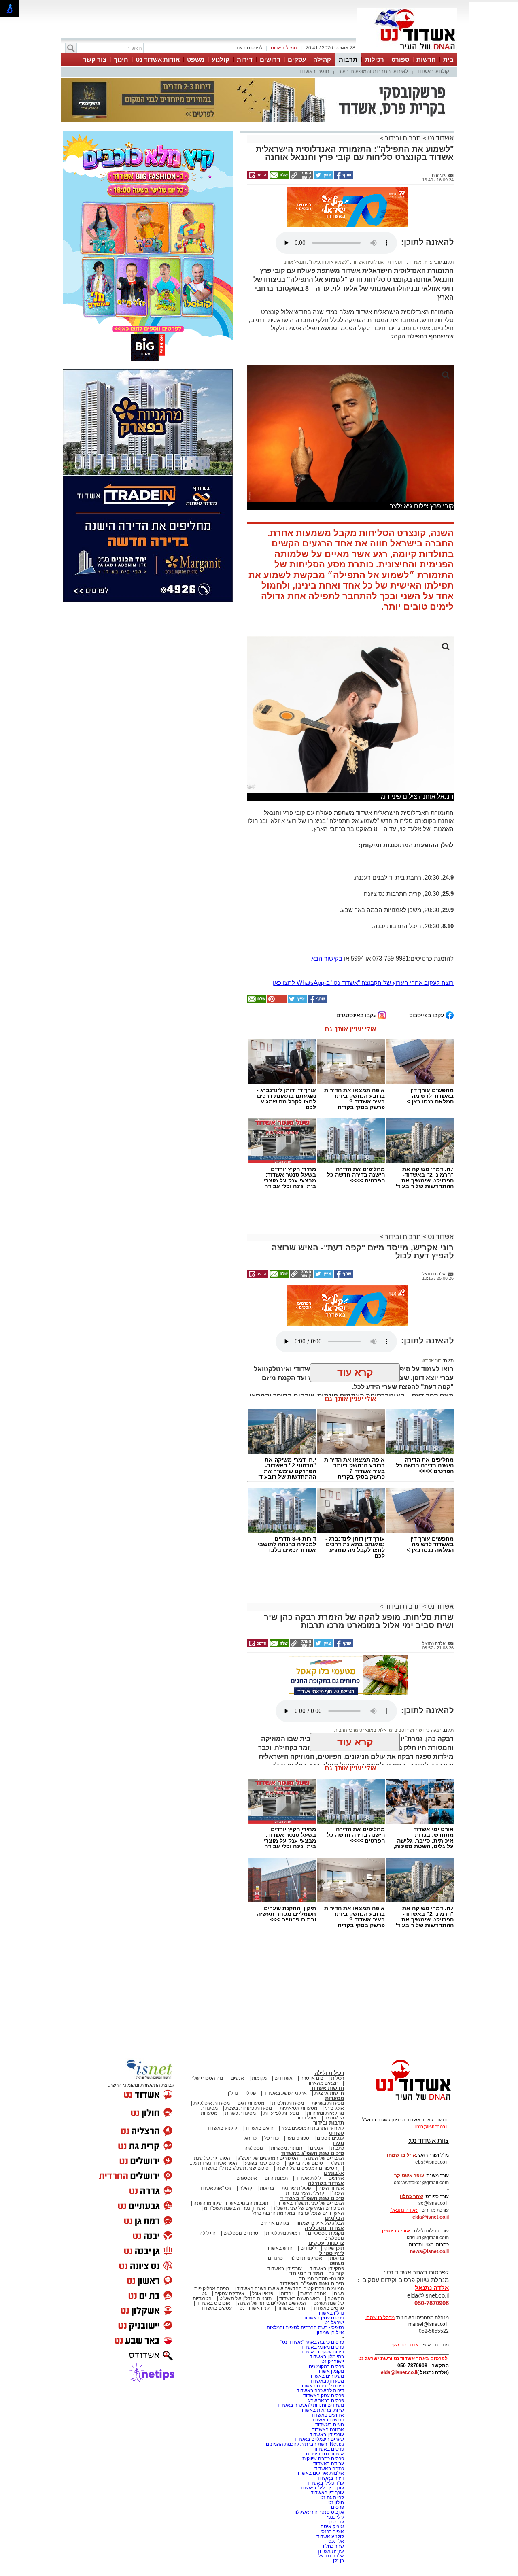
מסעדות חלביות (288, 2026)
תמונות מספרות (286, 2071)
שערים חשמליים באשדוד (319, 2362)
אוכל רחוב (306, 2041)
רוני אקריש (432, 1284)
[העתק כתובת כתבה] (301, 137)
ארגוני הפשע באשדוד (285, 2016)
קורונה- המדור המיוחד (322, 2202)
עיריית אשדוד (330, 2474)
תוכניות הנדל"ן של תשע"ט (245, 2221)
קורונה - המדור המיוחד (317, 2197)
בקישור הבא (327, 881)
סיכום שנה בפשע (262, 2086)
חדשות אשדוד (327, 2011)
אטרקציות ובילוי (306, 2181)
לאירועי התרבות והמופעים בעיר (373, 71)
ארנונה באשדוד (328, 2353)
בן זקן (339, 2484)
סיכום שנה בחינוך (305, 2086)
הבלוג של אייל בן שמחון (320, 2146)
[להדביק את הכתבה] (276, 925)
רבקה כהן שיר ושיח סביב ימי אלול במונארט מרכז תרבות (388, 1653)
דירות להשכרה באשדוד (320, 2314)
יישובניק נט (332, 2285)
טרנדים (275, 2181)
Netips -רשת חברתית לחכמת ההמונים (305, 2367)
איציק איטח (332, 2450)
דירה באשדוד (330, 2401)
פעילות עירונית (296, 2111)
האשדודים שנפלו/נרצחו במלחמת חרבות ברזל (298, 2136)
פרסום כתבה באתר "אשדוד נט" (312, 2265)
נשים (339, 2217)
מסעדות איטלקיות (212, 2026)
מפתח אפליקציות (212, 2212)
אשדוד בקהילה (326, 2106)
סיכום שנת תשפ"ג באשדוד (312, 2076)
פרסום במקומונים (326, 2289)
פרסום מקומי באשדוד (322, 2270)
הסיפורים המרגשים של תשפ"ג (268, 2081)
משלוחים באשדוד (326, 2299)
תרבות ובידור (403, 98)
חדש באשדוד (279, 2171)
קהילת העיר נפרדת (305, 2116)
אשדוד (415, 185)
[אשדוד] (407, 52)
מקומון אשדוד (330, 2294)
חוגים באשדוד (314, 71)
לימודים (307, 2171)
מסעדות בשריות (328, 2026)
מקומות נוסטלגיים (325, 2156)
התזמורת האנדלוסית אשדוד (378, 185)
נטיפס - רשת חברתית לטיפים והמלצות (305, 2251)
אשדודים (283, 2001)
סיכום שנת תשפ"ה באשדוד (312, 2207)
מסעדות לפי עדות (281, 2036)
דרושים (270, 59)
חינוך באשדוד (291, 2231)
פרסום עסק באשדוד (323, 2241)
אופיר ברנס (333, 2455)
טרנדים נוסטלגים (241, 2156)
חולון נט (335, 2425)
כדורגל (250, 2061)
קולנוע (221, 59)
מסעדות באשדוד (327, 2304)
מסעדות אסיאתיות (298, 2031)
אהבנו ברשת (313, 2217)
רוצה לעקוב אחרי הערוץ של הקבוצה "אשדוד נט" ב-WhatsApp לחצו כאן (363, 906)
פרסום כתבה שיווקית (323, 2382)
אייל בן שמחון (330, 2255)
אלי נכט (336, 2464)
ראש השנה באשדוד (299, 2221)
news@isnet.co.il (429, 2174)
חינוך (121, 59)
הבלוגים (334, 2141)
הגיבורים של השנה (325, 2081)
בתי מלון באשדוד (327, 2280)
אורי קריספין (396, 2154)
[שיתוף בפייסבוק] (343, 137)
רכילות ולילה (329, 1996)
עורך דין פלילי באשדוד (321, 2411)
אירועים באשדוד (327, 2338)
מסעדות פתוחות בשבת (249, 2031)
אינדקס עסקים (229, 2217)
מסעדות (334, 2021)
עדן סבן (336, 2445)
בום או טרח (312, 2001)
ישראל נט (334, 2246)
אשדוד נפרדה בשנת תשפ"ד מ (234, 2131)
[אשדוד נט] (403, 2025)
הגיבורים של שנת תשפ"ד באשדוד (309, 2126)
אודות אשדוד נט (158, 59)
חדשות (426, 59)
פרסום (337, 2430)
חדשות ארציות (329, 2016)
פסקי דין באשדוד (327, 2191)
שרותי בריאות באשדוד (322, 2333)
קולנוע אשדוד (330, 2459)
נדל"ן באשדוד (330, 2236)
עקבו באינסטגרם (357, 938)
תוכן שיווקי (334, 2171)
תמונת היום (276, 2101)
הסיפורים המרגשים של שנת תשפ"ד (308, 2131)
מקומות (259, 2001)
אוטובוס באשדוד (213, 2226)
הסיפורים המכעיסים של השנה (307, 2091)
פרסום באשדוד (328, 2372)
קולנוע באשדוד (433, 71)
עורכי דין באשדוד (285, 2191)
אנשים (237, 2001)
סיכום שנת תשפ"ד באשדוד (312, 2121)
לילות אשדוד (308, 2101)
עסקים (297, 59)
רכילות (375, 59)
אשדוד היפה (331, 2111)
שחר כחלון (333, 2469)
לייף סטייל (332, 2176)
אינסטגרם (247, 2101)
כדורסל (272, 2061)
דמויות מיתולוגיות (283, 2156)
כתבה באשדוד (329, 2391)
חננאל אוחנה (294, 185)
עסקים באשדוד (216, 2231)
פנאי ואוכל (263, 2217)
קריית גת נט (332, 2421)
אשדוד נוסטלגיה (324, 2151)
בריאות (267, 2111)
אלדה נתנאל (331, 2479)
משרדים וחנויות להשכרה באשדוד (310, 2328)
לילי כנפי (335, 2440)
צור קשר (95, 59)
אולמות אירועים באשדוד (320, 2396)
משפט (196, 59)
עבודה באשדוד (328, 2387)
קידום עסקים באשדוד (322, 2275)
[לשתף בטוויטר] (323, 137)
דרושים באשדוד (328, 2343)
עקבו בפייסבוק (427, 938)
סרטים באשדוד (328, 2231)
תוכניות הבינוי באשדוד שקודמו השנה (230, 2126)
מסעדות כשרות (240, 2036)
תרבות (348, 59)
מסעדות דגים (251, 2026)
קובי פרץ (433, 185)
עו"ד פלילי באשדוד (325, 2406)
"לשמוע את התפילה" (328, 185)
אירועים (336, 2101)
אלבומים (334, 2096)
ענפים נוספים (330, 2061)
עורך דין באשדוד (327, 2416)
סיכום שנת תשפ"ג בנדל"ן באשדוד (235, 2091)
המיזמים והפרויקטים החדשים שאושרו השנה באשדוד (290, 2212)
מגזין (338, 2066)
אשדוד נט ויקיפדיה (324, 2377)
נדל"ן (233, 2016)
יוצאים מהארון (323, 2006)
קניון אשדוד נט (254, 2231)
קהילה (322, 59)
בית (448, 59)
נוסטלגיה (254, 2071)
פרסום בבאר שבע (326, 2323)
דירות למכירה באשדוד (322, 2309)
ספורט (400, 59)
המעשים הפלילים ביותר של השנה (272, 2226)
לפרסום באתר (248, 48)
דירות (245, 59)
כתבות (338, 2071)
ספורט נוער (298, 2061)
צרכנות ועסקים (326, 2166)
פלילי (251, 2016)
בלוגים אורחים (275, 2146)
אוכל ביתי (334, 2031)
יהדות (287, 2217)
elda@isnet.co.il (431, 2140)
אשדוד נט (440, 98)
